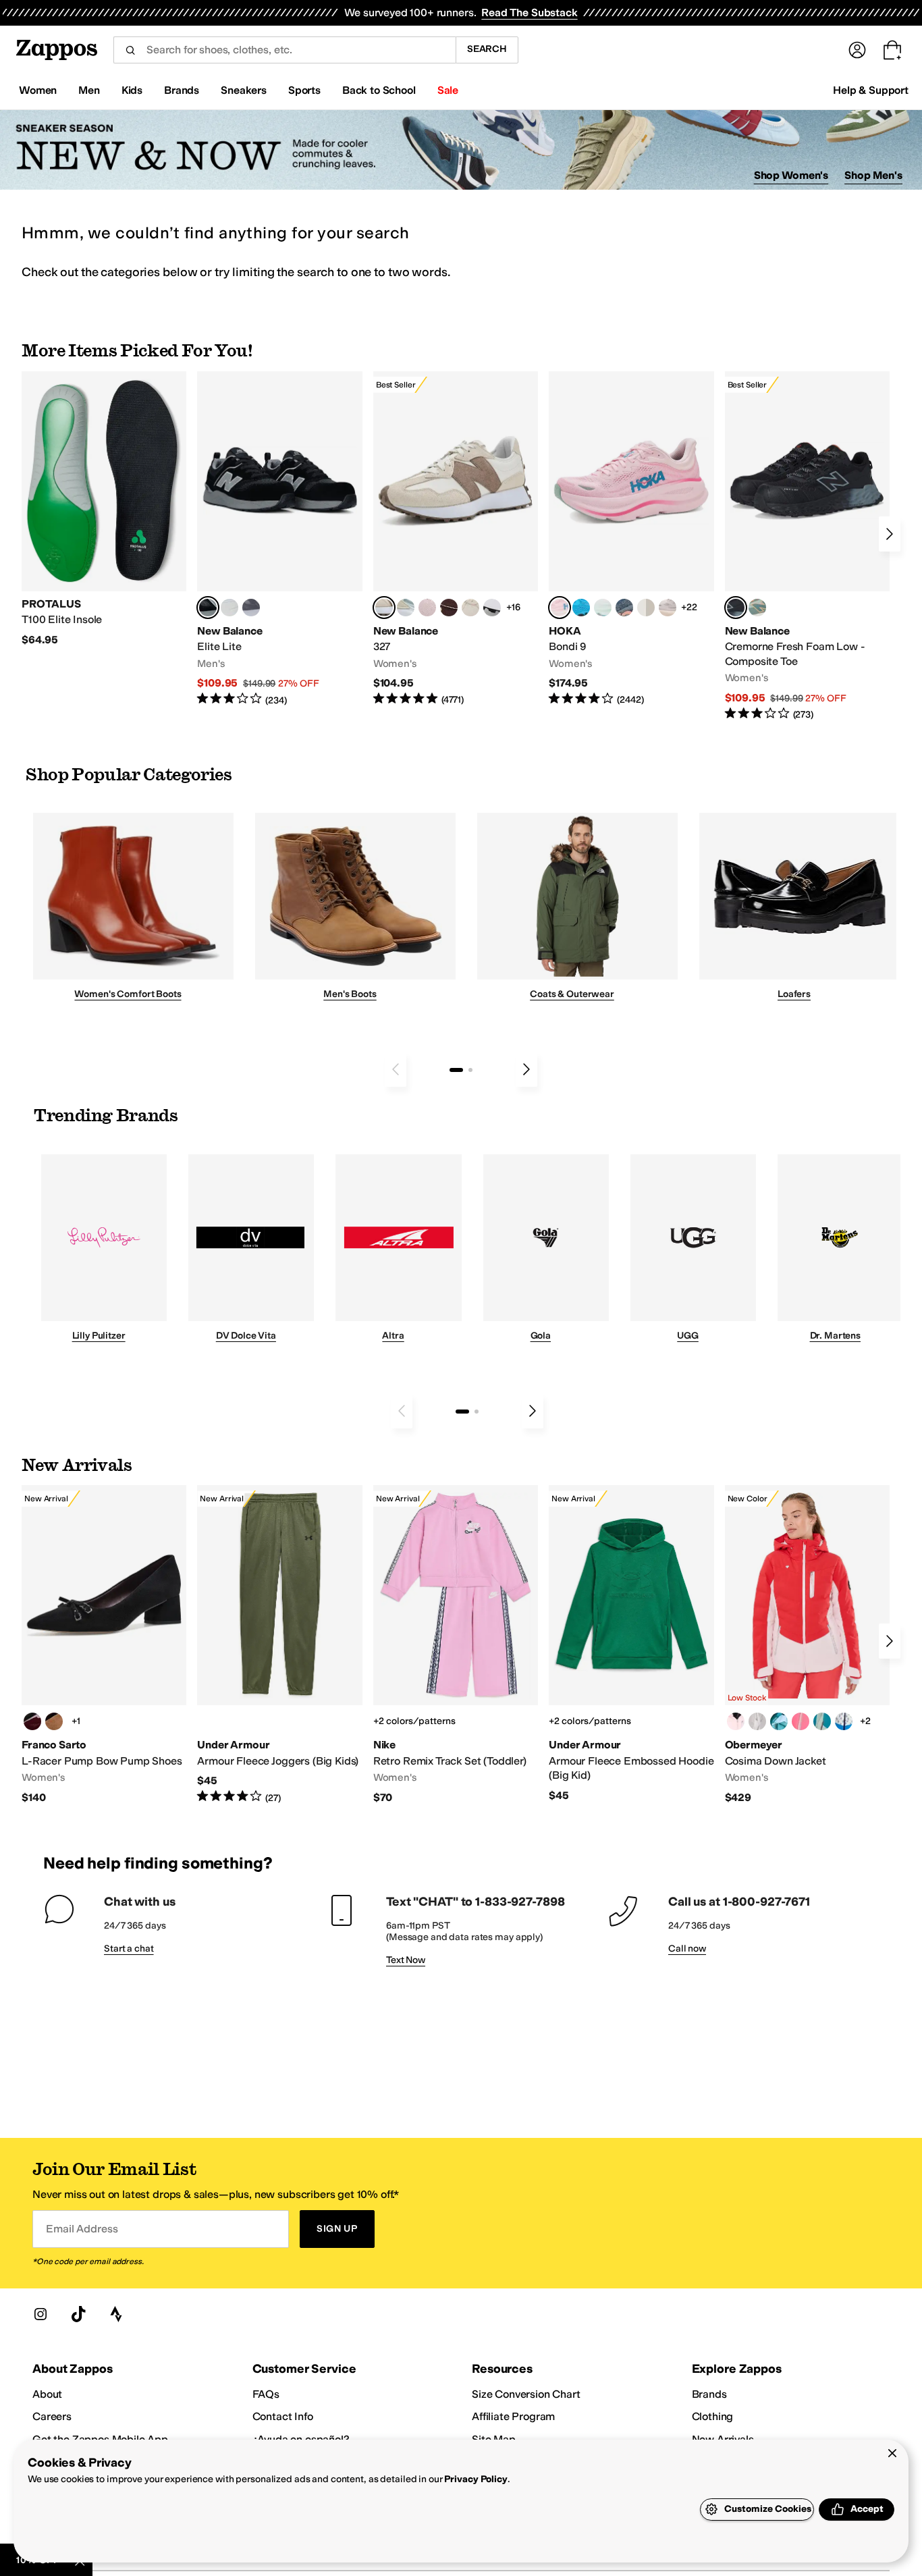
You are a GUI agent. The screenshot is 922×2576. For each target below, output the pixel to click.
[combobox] (284, 50)
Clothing (713, 2416)
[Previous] (396, 1069)
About (47, 2394)
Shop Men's (873, 175)
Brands (709, 2394)
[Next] (890, 534)
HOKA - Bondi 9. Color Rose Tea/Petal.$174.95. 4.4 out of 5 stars (631, 539)
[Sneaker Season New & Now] (461, 150)
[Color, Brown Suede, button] (54, 1721)
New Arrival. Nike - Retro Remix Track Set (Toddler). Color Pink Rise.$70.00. (456, 1645)
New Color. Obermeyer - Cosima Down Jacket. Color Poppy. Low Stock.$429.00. (807, 1645)
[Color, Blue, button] (229, 608)
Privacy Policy (476, 2479)
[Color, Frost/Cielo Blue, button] (603, 608)
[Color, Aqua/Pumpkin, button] (757, 608)
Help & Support (871, 90)
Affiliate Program (513, 2416)
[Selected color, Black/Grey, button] (736, 608)
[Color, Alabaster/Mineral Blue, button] (646, 608)
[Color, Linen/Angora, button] (470, 608)
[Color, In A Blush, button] (736, 1721)
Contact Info (283, 2416)
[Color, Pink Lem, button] (801, 1721)
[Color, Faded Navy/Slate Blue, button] (624, 608)
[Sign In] (857, 50)
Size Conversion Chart (526, 2394)
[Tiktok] (78, 2314)
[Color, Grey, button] (251, 608)
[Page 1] (456, 1070)
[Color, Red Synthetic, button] (32, 1721)
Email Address (82, 2229)
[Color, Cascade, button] (822, 1721)
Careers (52, 2416)
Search (487, 49)
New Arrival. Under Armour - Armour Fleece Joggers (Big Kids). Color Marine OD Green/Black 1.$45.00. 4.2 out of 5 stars (279, 1645)
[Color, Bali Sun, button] (844, 1721)
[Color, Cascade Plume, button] (779, 1721)
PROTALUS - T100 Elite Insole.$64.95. (104, 509)
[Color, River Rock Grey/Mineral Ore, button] (668, 608)
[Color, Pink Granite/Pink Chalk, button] (427, 608)
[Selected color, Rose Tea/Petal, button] (560, 608)
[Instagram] (40, 2314)
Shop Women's (791, 175)
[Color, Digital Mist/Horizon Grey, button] (492, 608)
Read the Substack (529, 12)
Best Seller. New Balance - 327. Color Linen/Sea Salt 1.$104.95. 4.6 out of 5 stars (456, 539)
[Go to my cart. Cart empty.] (892, 50)
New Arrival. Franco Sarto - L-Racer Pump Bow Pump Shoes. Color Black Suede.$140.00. (104, 1645)
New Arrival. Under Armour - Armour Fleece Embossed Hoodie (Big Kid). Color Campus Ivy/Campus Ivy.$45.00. (631, 1644)
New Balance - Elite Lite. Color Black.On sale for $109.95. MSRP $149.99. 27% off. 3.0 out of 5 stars (279, 539)
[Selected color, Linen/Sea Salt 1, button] (384, 608)
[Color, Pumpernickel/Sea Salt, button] (449, 608)
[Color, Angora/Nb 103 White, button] (406, 608)
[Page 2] (470, 1070)
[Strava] (116, 2314)
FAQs (266, 2394)
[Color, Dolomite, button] (757, 1721)
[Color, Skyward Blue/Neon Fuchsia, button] (581, 608)
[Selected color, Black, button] (208, 608)
